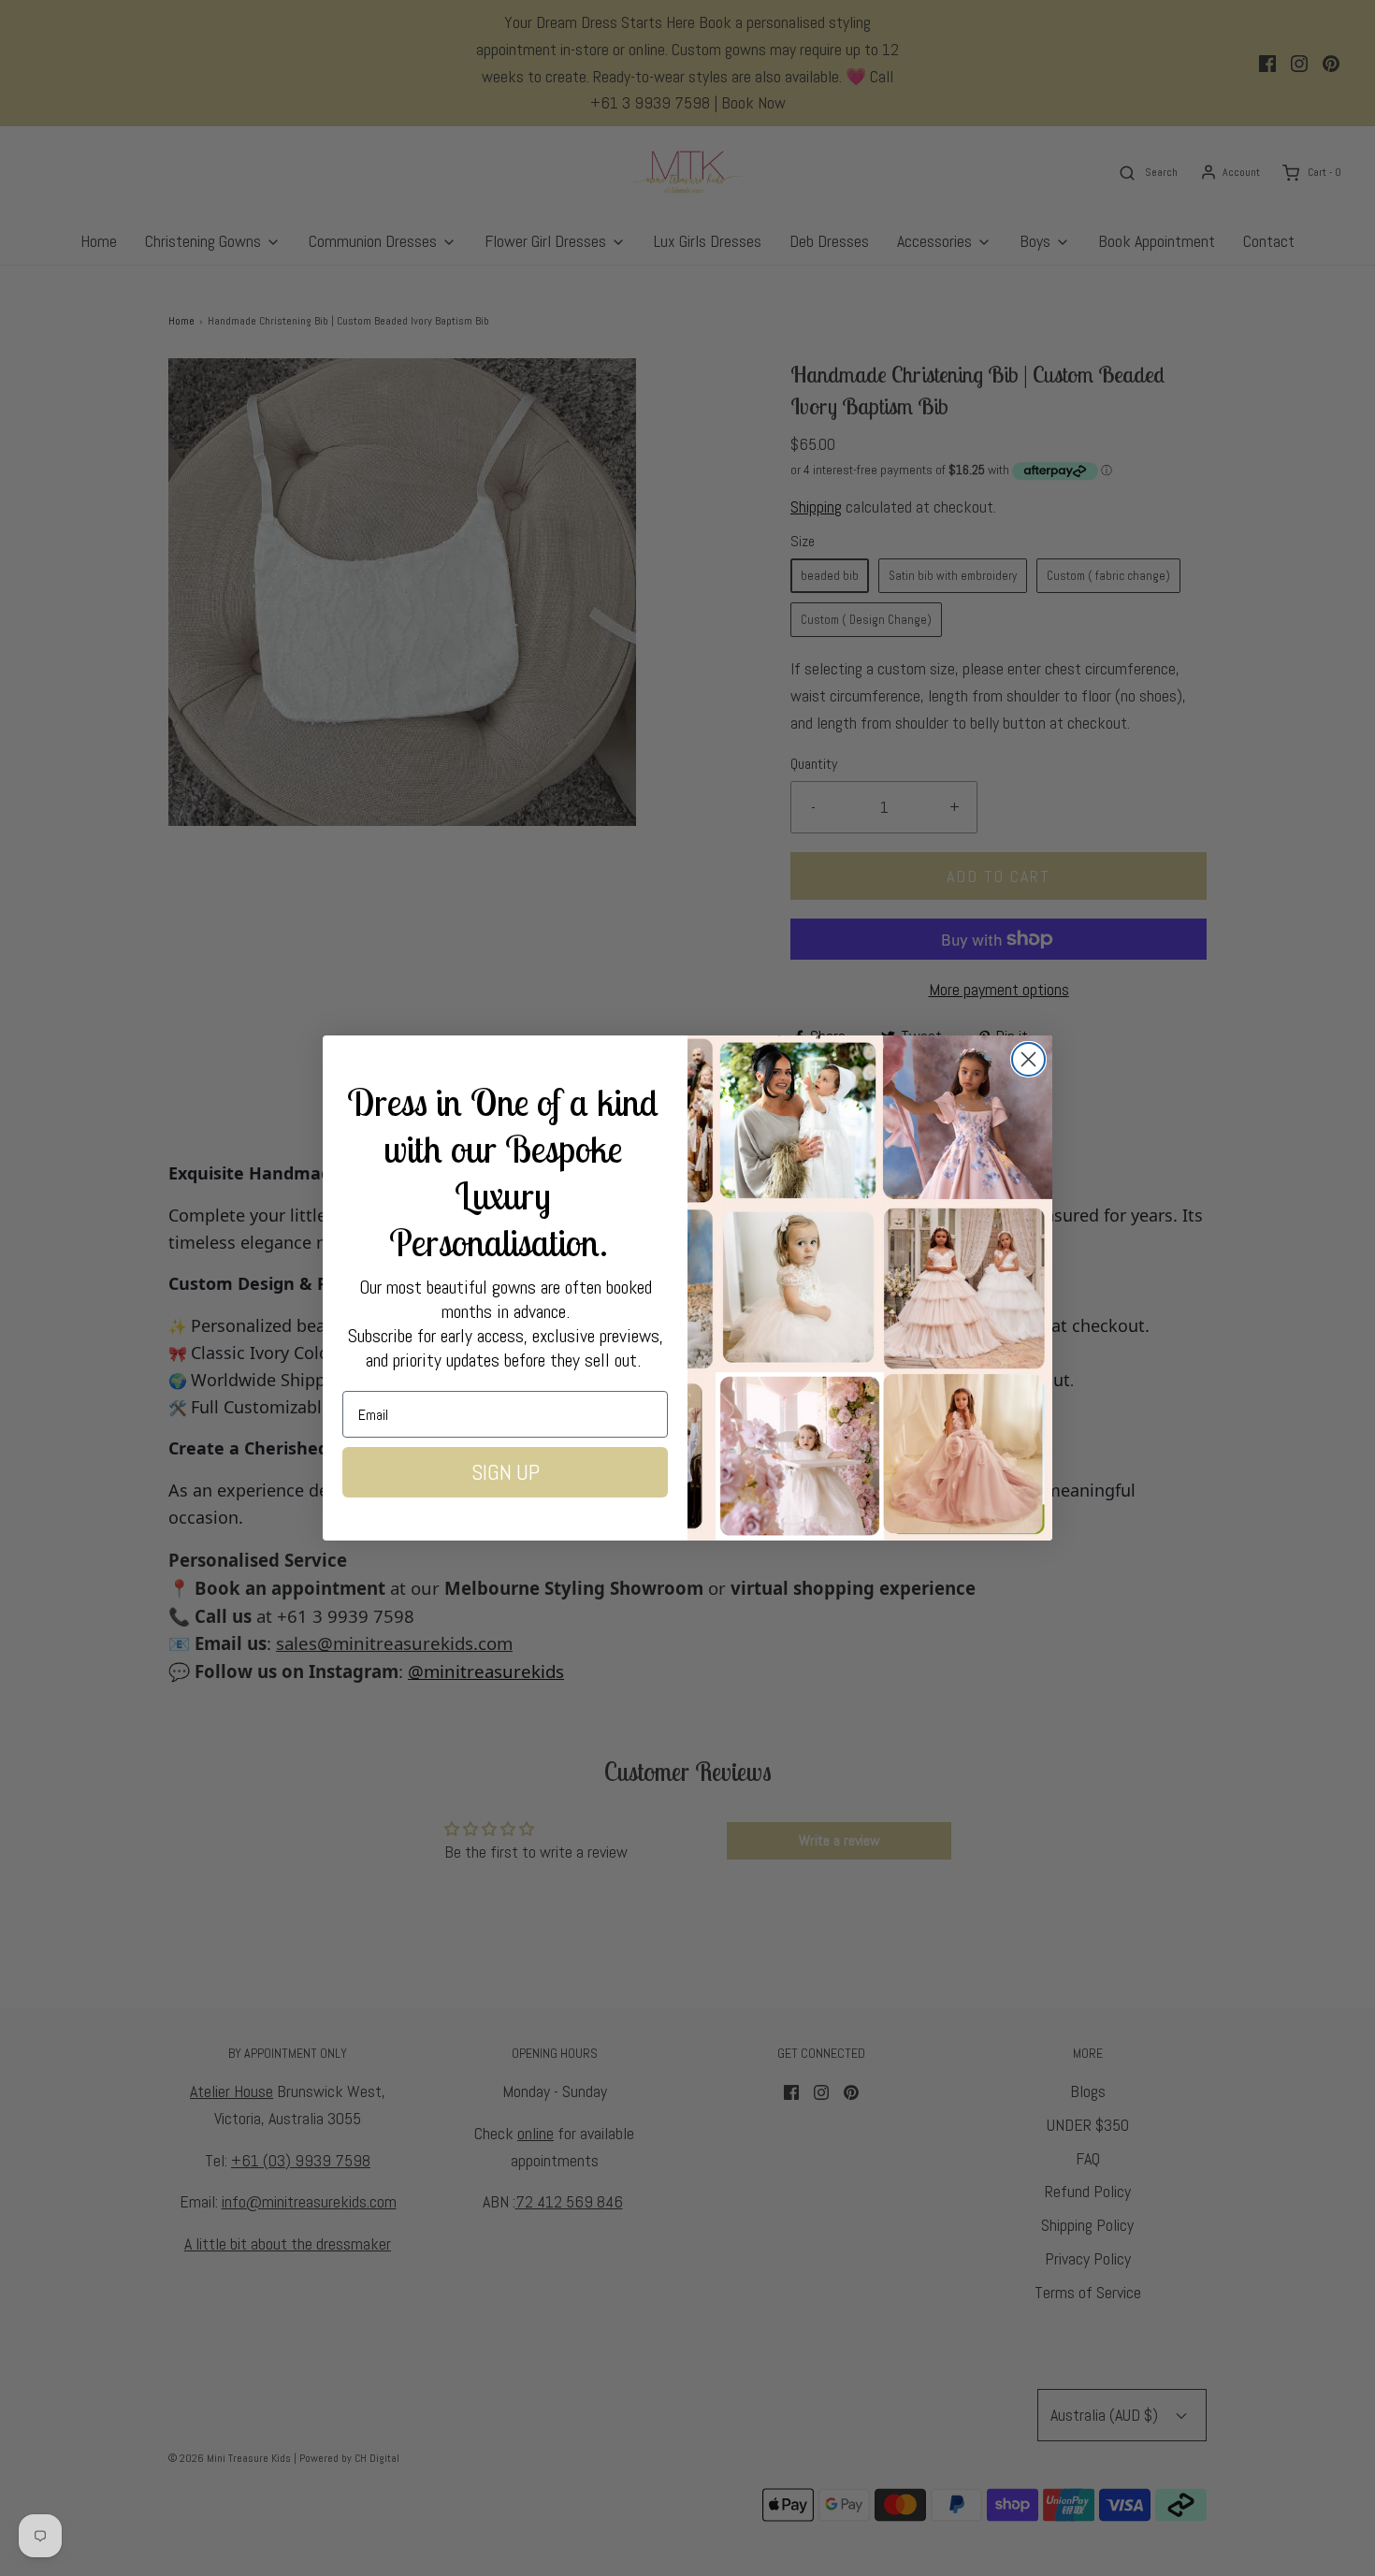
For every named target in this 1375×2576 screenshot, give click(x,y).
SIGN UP (506, 1472)
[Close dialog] (1028, 1059)
